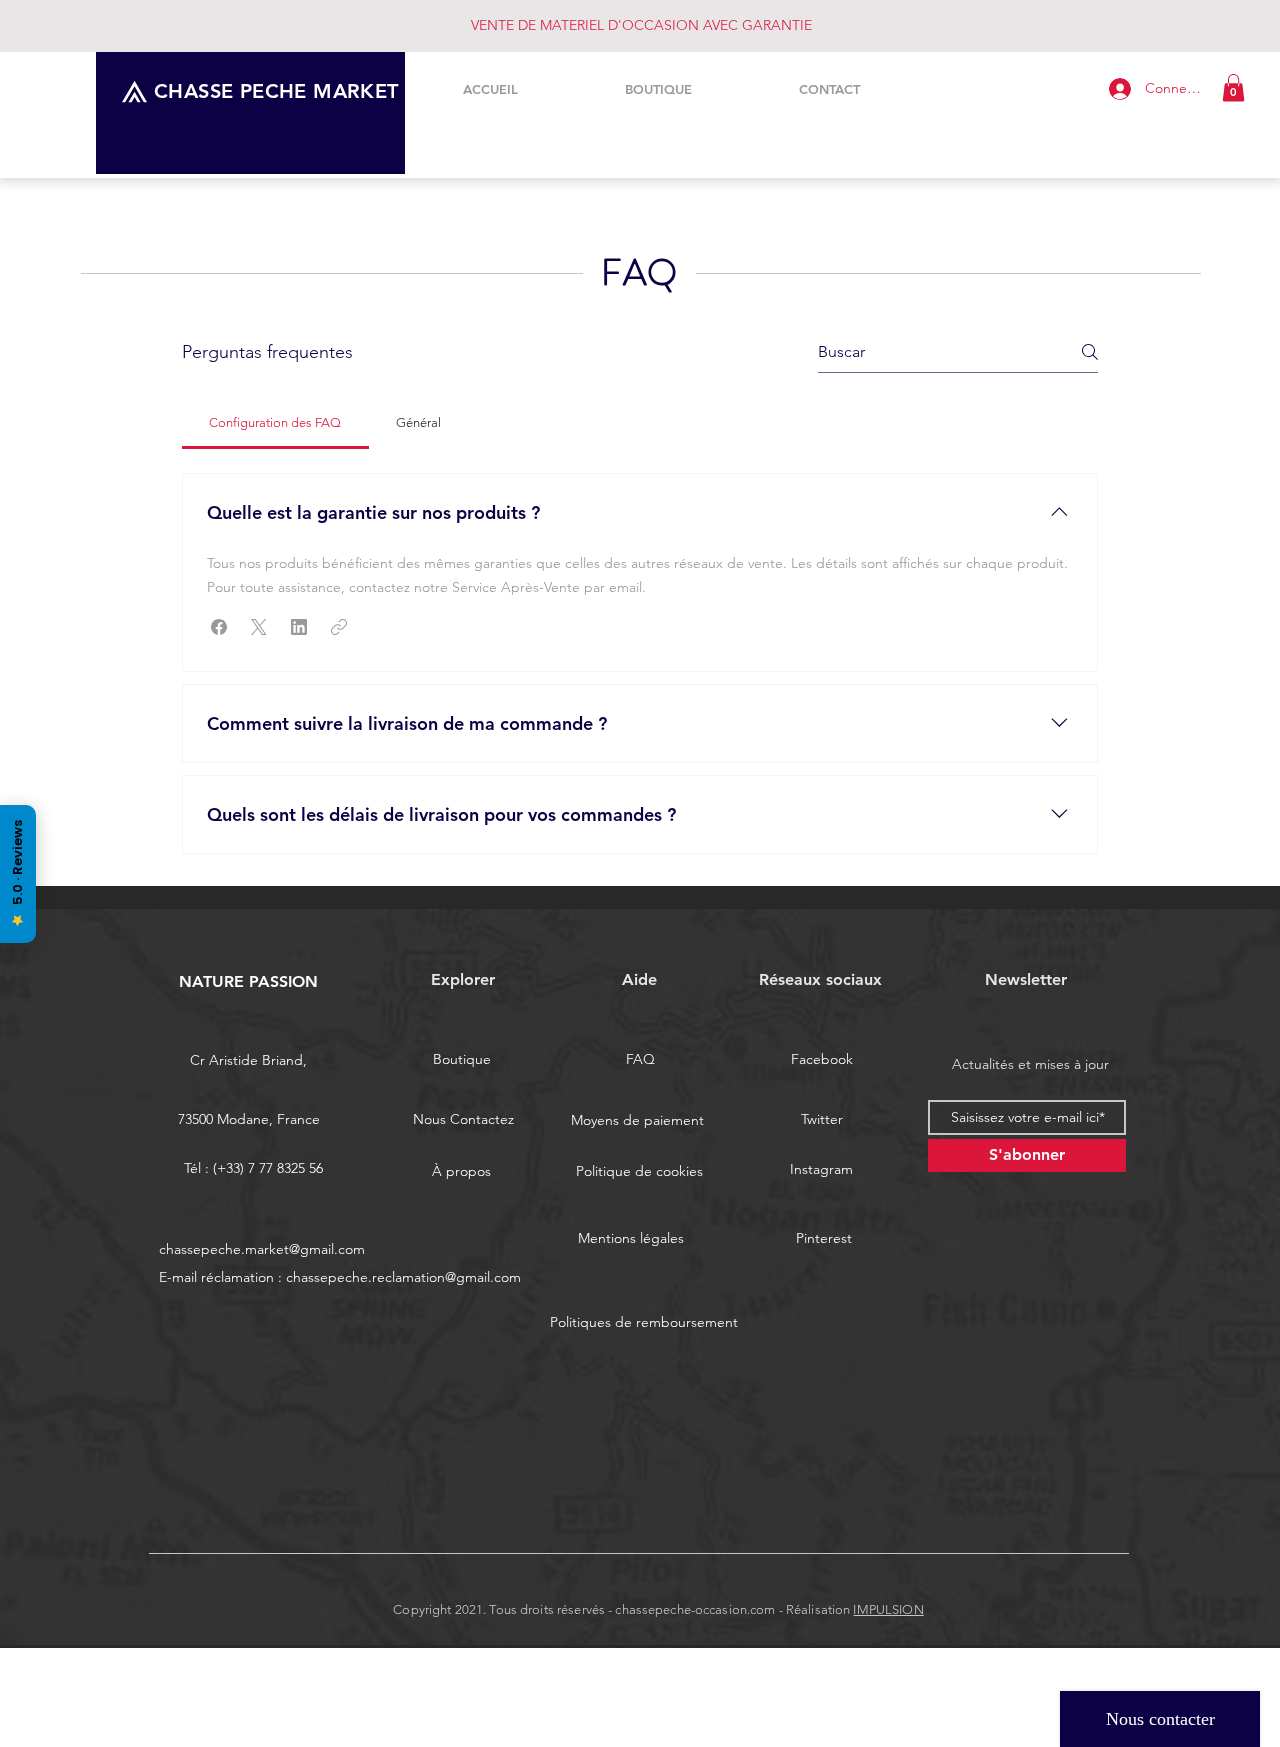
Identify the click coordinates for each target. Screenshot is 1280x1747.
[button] (1233, 87)
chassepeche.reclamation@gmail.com (403, 1277)
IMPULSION (888, 1609)
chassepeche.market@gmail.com (262, 1249)
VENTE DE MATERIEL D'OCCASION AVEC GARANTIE (641, 25)
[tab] (275, 423)
